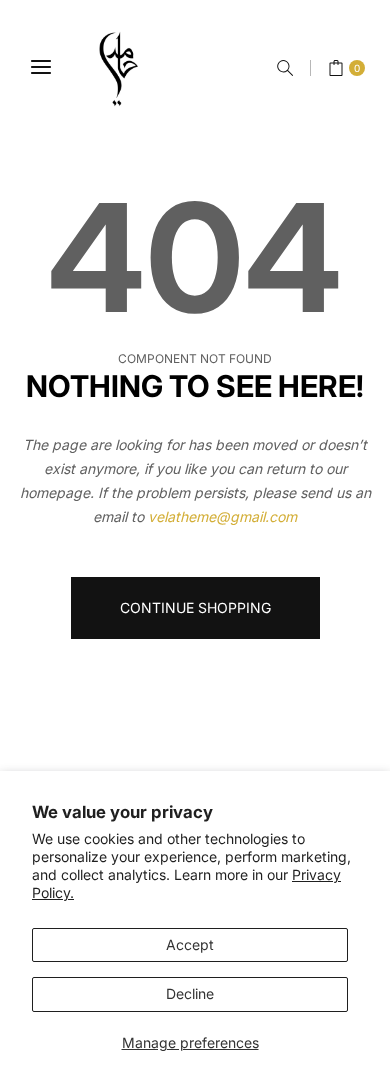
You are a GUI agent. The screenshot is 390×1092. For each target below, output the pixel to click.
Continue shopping (195, 607)
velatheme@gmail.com (222, 516)
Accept (190, 944)
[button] (285, 68)
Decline (190, 993)
